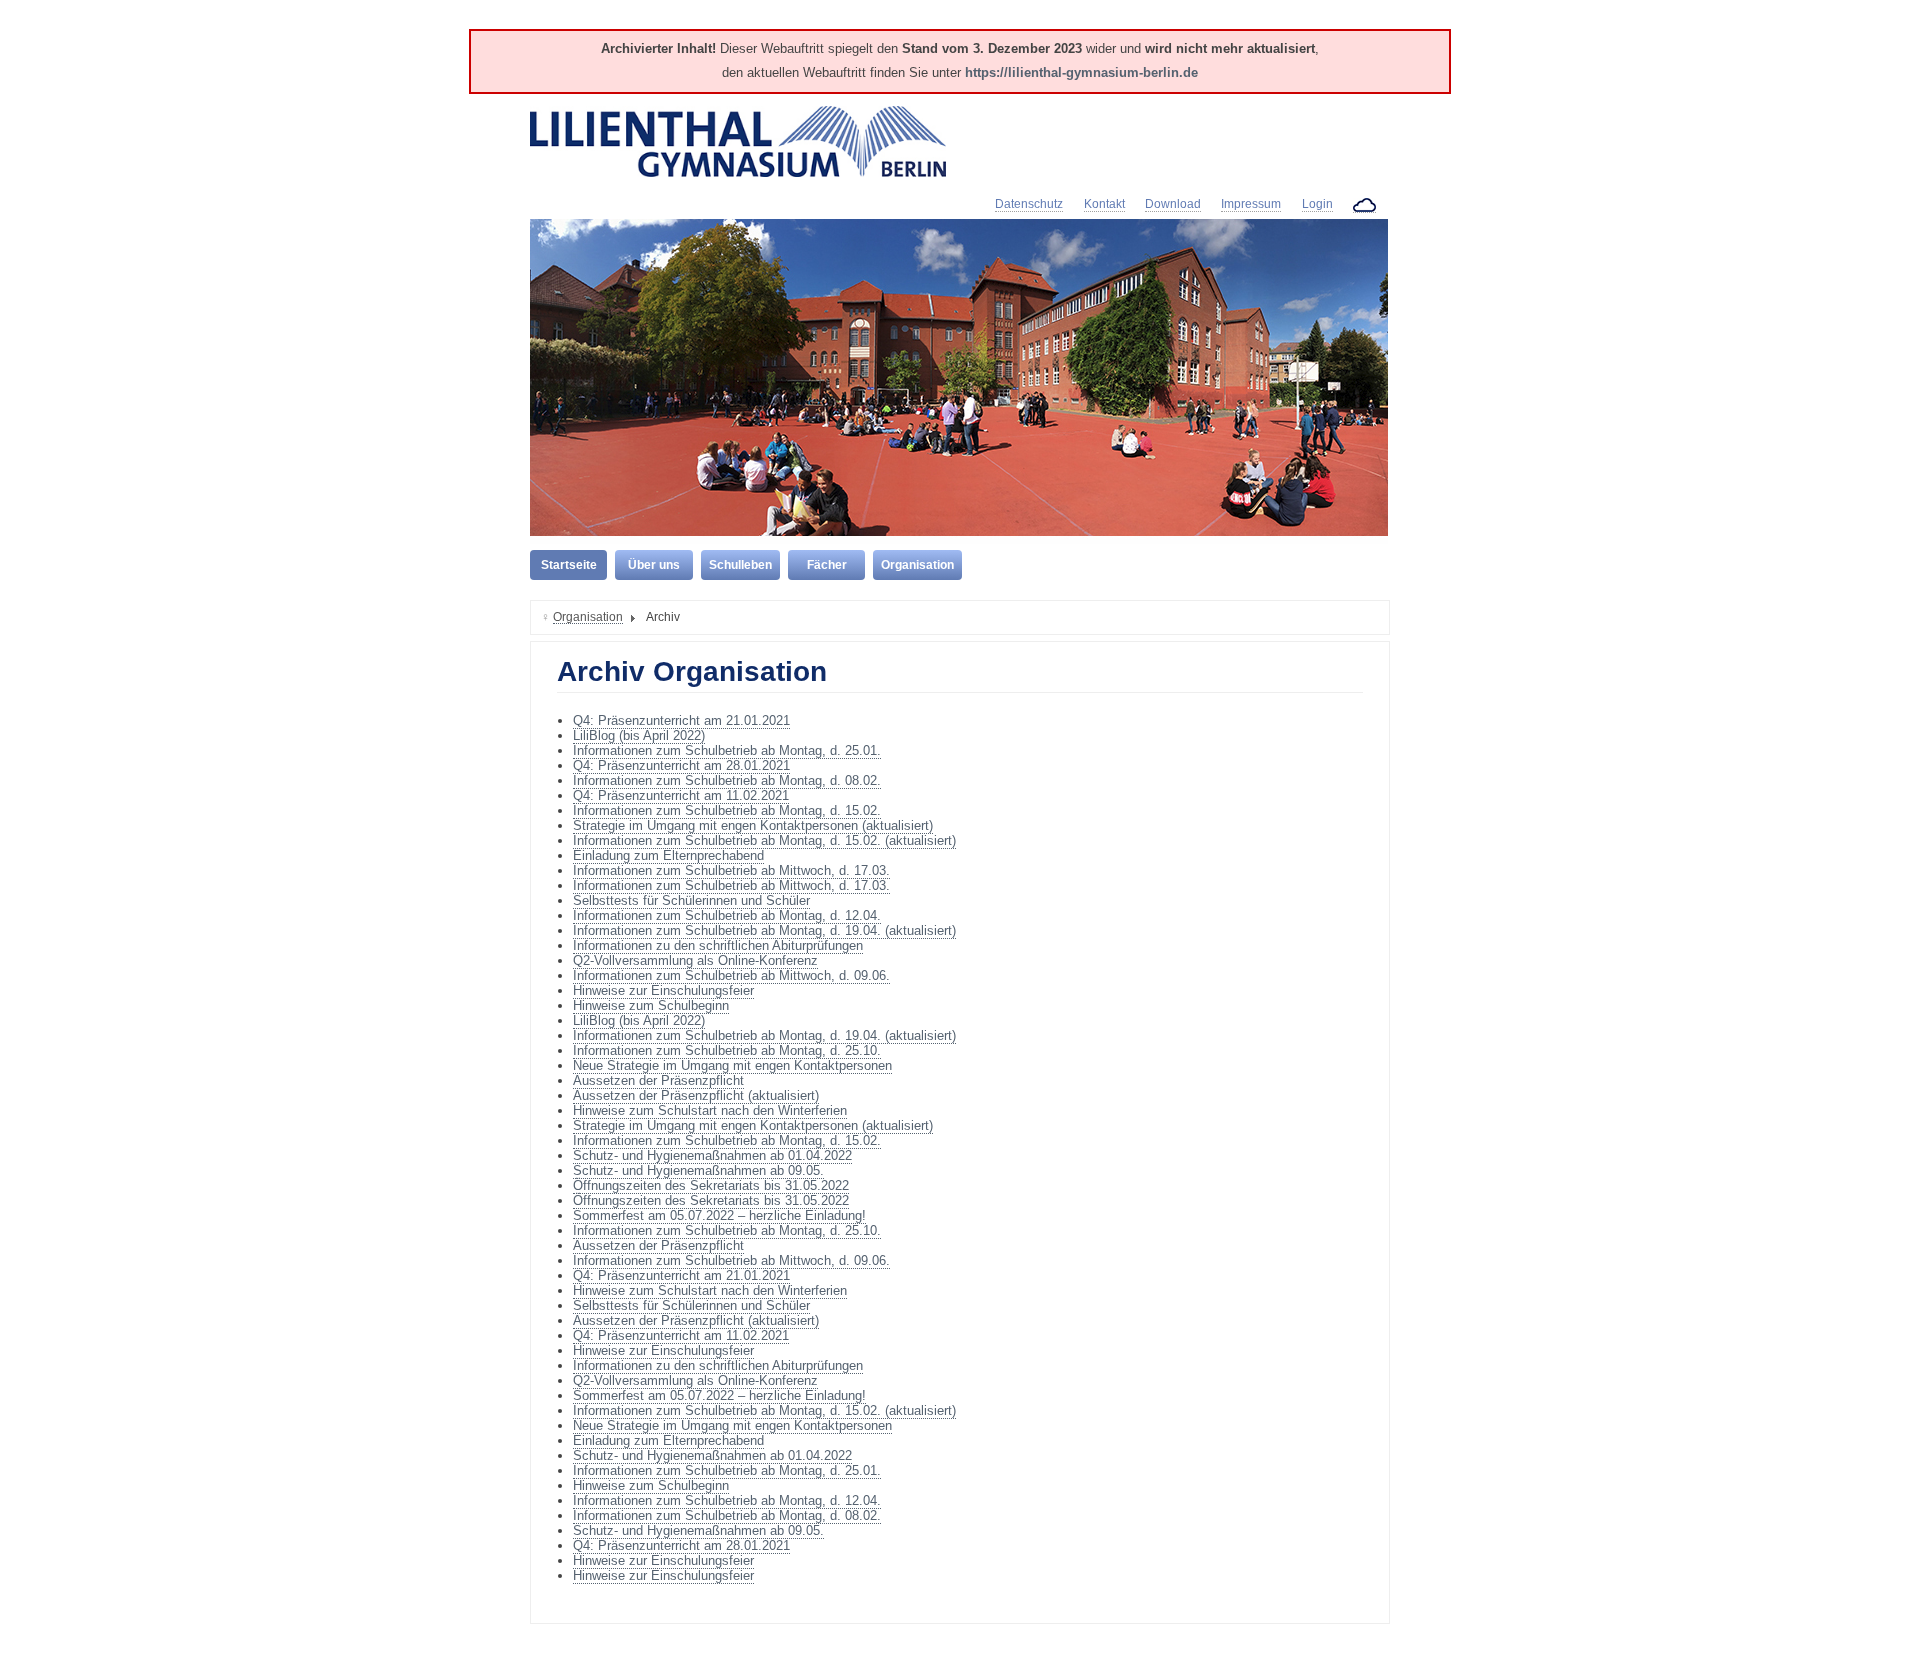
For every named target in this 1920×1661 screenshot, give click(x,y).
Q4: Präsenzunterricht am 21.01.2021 (681, 720)
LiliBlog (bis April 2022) (639, 735)
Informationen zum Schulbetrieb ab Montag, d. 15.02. (727, 810)
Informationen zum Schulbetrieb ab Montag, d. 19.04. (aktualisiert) (764, 930)
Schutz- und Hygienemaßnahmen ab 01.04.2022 (712, 1155)
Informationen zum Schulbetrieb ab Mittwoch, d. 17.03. (731, 870)
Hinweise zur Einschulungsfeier (663, 990)
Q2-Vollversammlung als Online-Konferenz (695, 960)
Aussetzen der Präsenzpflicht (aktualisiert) (696, 1095)
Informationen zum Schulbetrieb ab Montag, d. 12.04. (727, 915)
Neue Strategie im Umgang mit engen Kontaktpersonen (732, 1065)
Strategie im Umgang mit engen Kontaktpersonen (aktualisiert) (753, 825)
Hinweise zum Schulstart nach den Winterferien (710, 1110)
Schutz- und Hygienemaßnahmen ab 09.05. (698, 1170)
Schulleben (740, 565)
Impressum (1251, 204)
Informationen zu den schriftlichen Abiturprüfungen (718, 945)
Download (1173, 204)
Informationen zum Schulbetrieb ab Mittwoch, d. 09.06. (731, 975)
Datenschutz (1029, 204)
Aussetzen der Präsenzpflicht (658, 1080)
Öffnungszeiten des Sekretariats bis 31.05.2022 (711, 1185)
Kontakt (1104, 204)
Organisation (917, 565)
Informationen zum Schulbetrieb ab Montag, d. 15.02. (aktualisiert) (764, 840)
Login (1317, 204)
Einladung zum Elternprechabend (668, 855)
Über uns (654, 565)
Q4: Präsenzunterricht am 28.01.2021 (681, 765)
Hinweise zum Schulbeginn (651, 1005)
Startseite (569, 565)
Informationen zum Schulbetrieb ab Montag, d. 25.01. (727, 750)
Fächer (827, 565)
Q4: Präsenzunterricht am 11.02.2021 (681, 795)
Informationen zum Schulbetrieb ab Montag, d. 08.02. (727, 780)
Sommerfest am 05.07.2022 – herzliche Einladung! (719, 1215)
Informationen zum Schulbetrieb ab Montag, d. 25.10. (727, 1050)
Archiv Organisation (692, 671)
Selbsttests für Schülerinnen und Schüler (691, 900)
